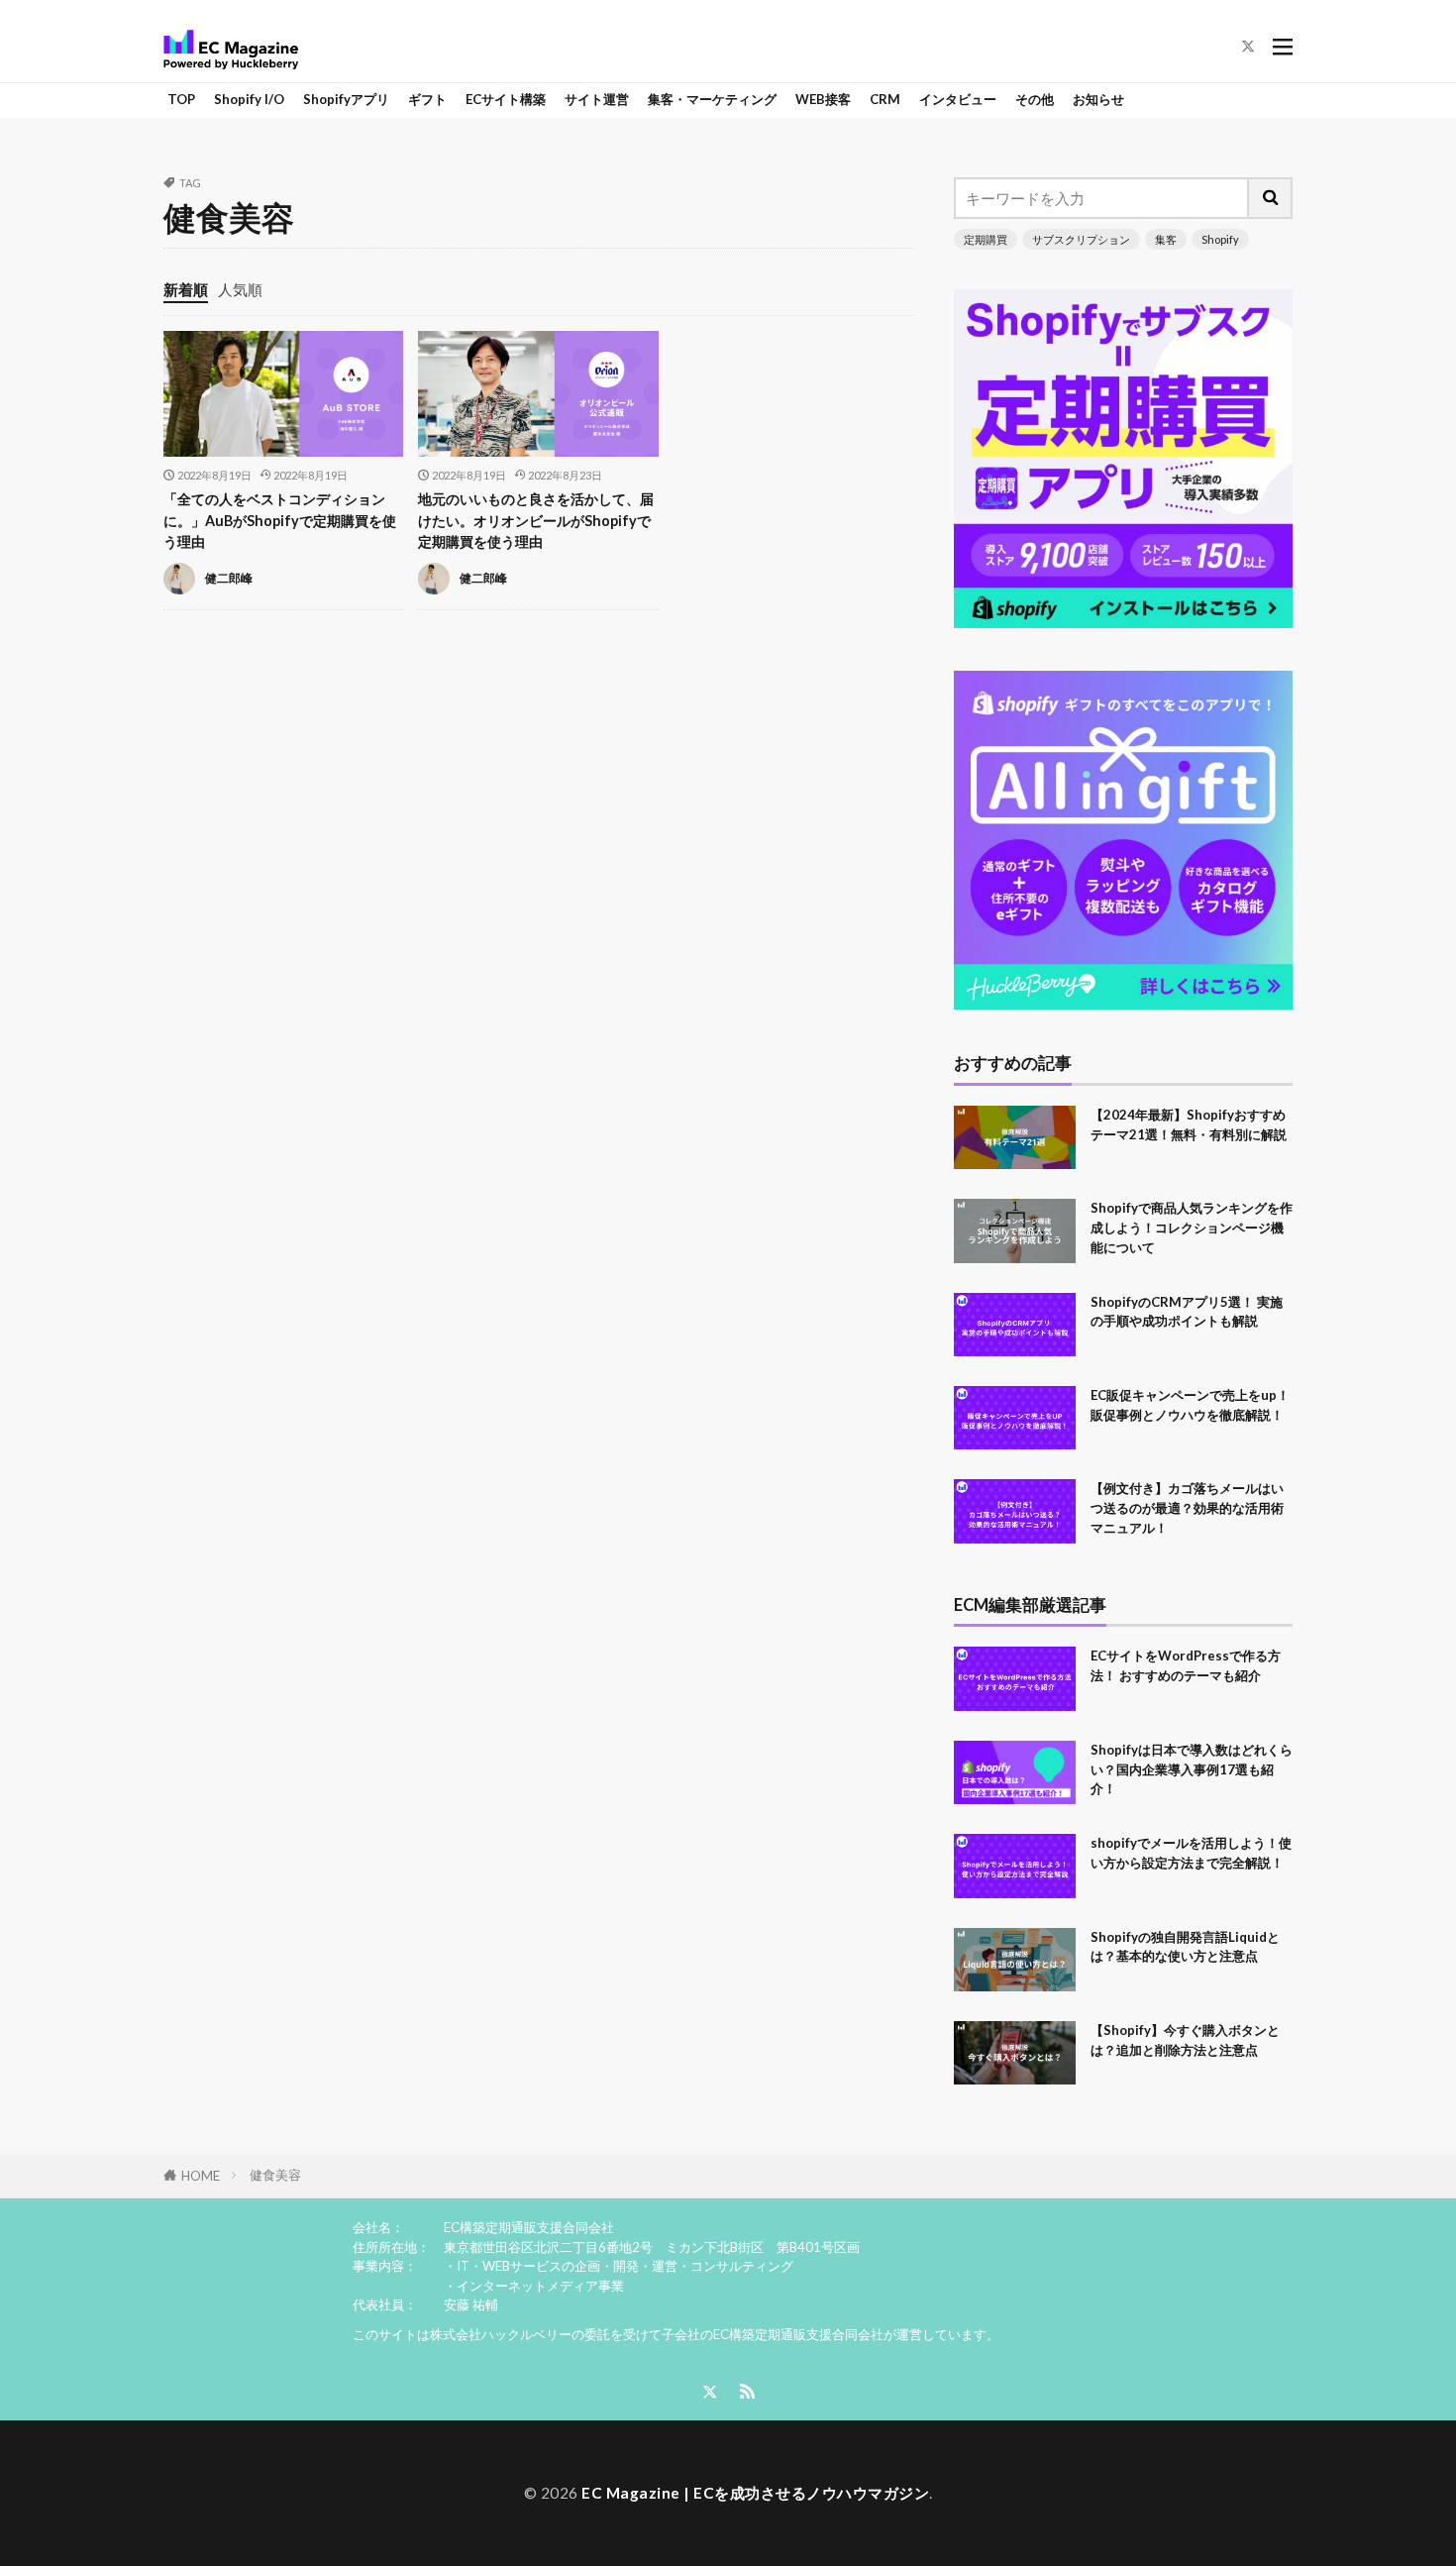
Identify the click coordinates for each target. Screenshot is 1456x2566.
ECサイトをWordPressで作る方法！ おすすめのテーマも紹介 (1186, 1665)
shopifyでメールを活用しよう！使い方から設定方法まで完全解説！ (1191, 1853)
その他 (1035, 99)
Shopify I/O (249, 99)
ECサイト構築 (506, 99)
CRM (885, 99)
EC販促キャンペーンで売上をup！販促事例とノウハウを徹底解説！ (1190, 1405)
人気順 (240, 289)
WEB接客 (823, 99)
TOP (181, 99)
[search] (1271, 198)
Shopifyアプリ (346, 99)
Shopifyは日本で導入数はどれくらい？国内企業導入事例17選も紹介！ (1192, 1769)
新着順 (186, 289)
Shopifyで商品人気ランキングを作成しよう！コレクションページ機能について (1192, 1228)
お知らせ (1098, 99)
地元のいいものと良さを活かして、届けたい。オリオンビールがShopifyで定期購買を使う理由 (536, 520)
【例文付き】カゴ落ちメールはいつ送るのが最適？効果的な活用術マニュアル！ (1187, 1508)
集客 (1166, 239)
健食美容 (275, 2175)
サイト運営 (597, 99)
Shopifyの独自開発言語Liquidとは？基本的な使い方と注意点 (1185, 1947)
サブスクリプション (1081, 239)
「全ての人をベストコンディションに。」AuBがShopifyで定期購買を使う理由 (280, 520)
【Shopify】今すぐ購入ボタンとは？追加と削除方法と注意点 (1185, 2040)
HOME (201, 2176)
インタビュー (958, 99)
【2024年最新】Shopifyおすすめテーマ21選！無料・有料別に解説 (1189, 1124)
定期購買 (986, 239)
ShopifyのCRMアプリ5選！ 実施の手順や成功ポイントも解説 (1187, 1312)
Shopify (1220, 239)
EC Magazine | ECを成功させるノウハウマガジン (755, 2493)
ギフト (427, 99)
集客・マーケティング (712, 99)
